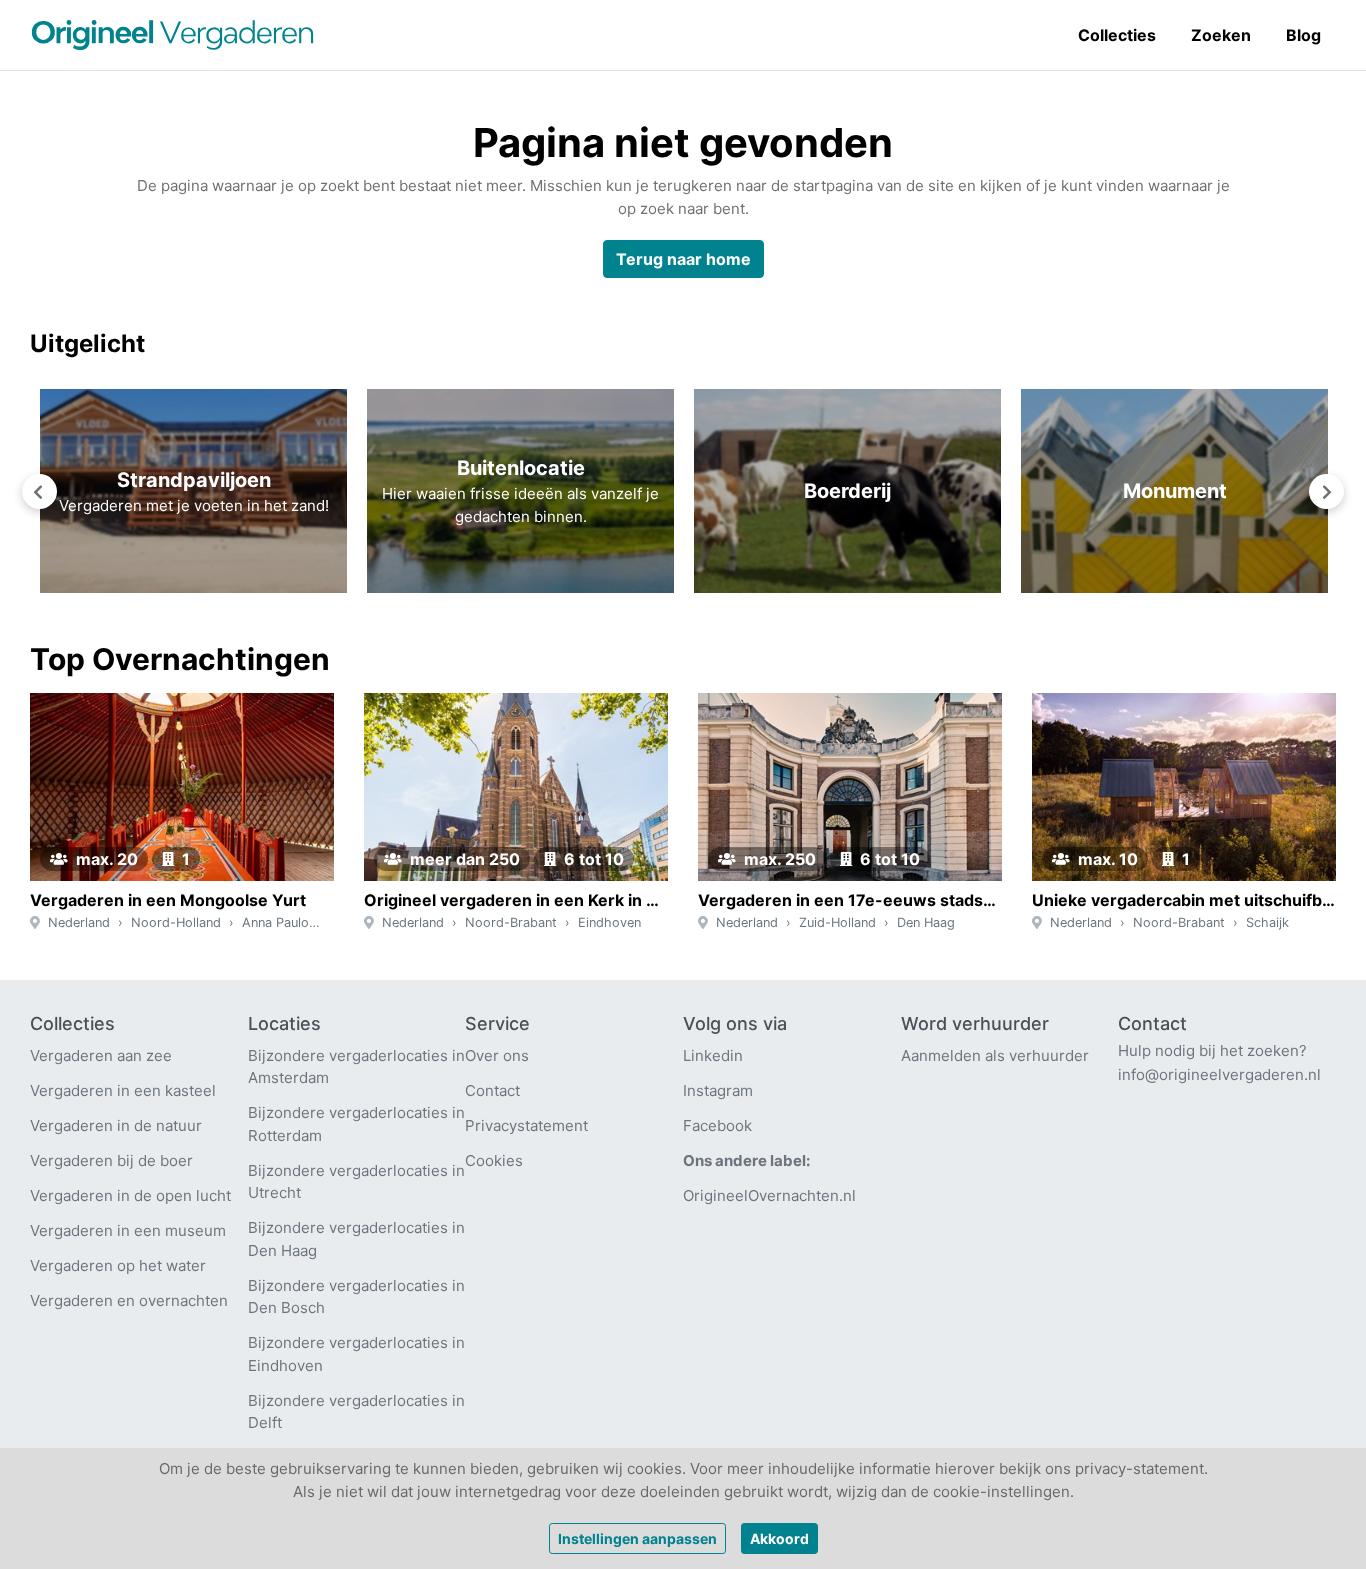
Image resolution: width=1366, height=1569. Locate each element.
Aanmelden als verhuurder (995, 1055)
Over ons (497, 1055)
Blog (1303, 35)
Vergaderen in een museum (128, 1230)
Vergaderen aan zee (101, 1055)
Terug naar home (683, 259)
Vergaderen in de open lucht (130, 1195)
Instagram (718, 1090)
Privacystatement (526, 1125)
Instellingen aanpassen (637, 1538)
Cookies (494, 1160)
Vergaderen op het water (118, 1265)
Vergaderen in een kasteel (123, 1090)
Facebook (717, 1125)
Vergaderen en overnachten (129, 1300)
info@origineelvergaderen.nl (1219, 1074)
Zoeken (1221, 35)
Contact (492, 1090)
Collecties (1117, 35)
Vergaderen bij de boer (111, 1160)
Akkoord (779, 1538)
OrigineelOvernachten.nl (769, 1195)
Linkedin (713, 1055)
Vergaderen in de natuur (116, 1125)
